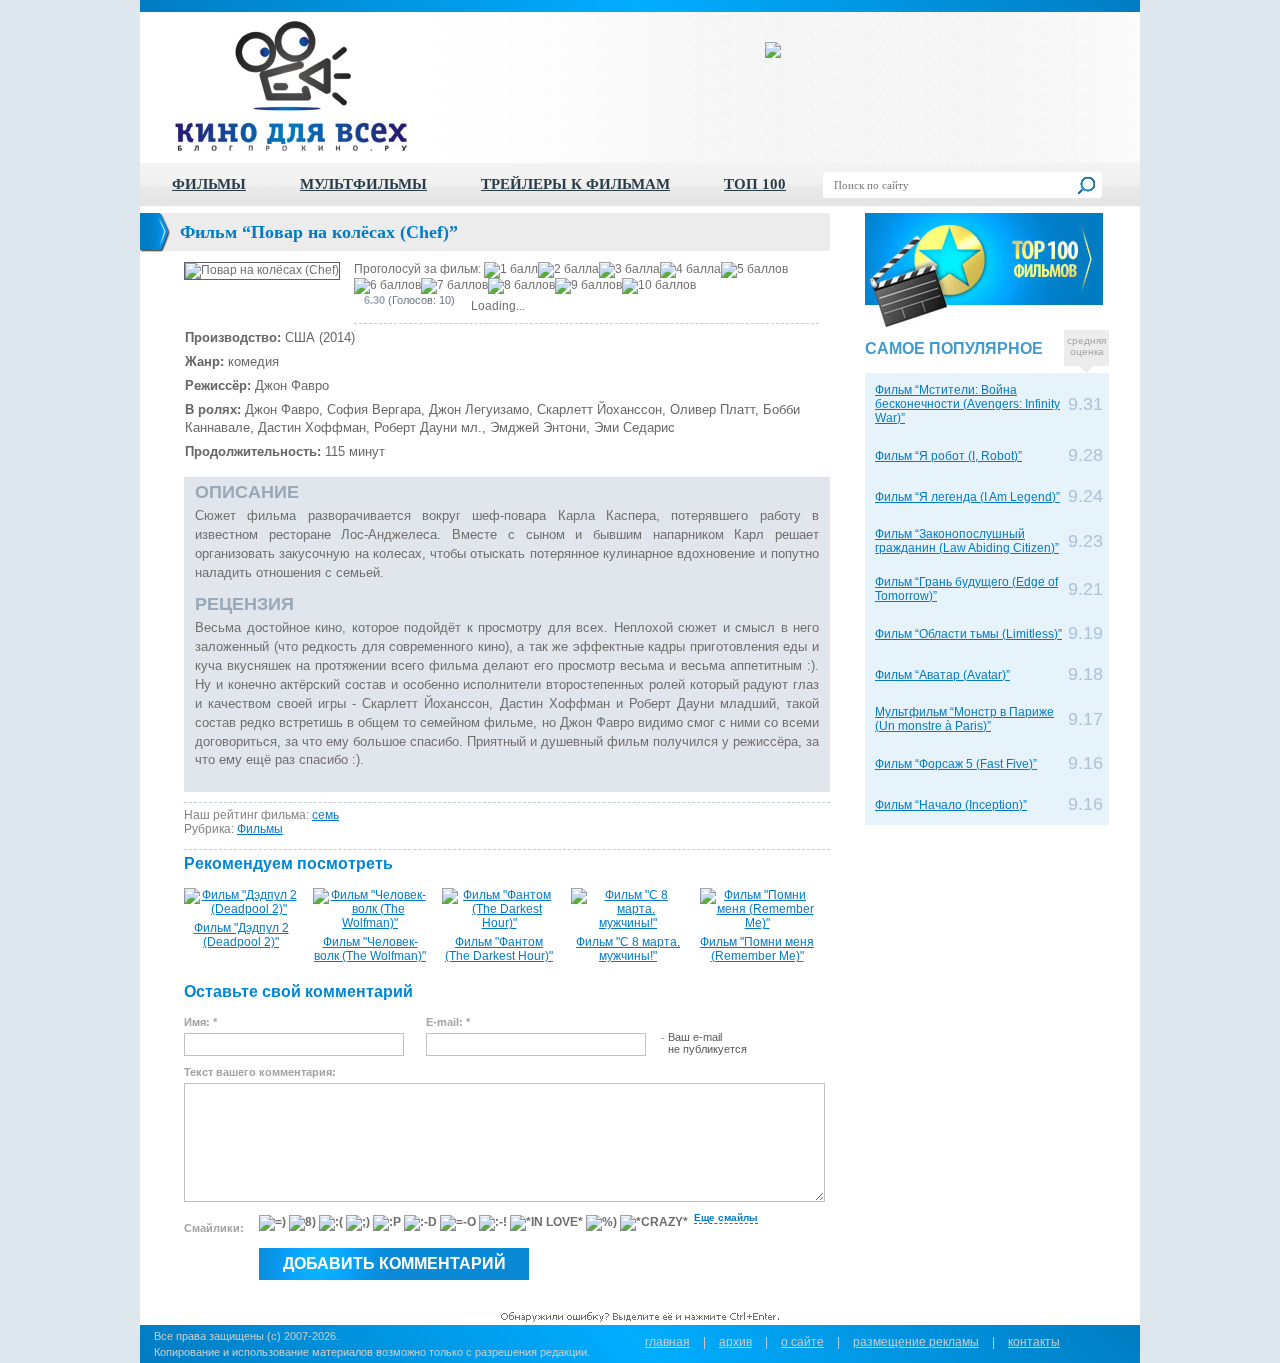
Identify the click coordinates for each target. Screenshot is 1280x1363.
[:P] (387, 1223)
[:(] (331, 1223)
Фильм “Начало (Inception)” (951, 805)
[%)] (601, 1223)
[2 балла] (568, 270)
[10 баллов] (659, 286)
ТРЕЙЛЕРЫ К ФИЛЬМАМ (575, 184)
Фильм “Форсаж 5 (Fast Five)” (956, 764)
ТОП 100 (755, 184)
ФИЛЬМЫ (209, 184)
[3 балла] (629, 270)
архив (735, 1342)
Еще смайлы (726, 1217)
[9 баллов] (588, 286)
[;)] (358, 1223)
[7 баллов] (454, 286)
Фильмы (260, 829)
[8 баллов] (521, 286)
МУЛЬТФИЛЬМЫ (363, 184)
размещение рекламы (916, 1342)
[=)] (272, 1223)
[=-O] (458, 1223)
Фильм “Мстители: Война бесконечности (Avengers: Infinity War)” (967, 404)
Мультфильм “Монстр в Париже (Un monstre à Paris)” (964, 719)
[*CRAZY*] (654, 1223)
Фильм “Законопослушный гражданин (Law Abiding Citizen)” (967, 541)
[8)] (302, 1223)
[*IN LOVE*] (546, 1223)
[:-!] (493, 1223)
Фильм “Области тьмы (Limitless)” (968, 634)
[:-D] (420, 1223)
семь (325, 815)
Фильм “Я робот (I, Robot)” (948, 456)
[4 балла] (690, 270)
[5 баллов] (754, 270)
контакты (1034, 1342)
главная (667, 1342)
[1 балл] (511, 270)
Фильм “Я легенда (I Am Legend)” (967, 497)
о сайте (802, 1342)
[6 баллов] (387, 286)
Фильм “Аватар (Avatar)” (942, 675)
